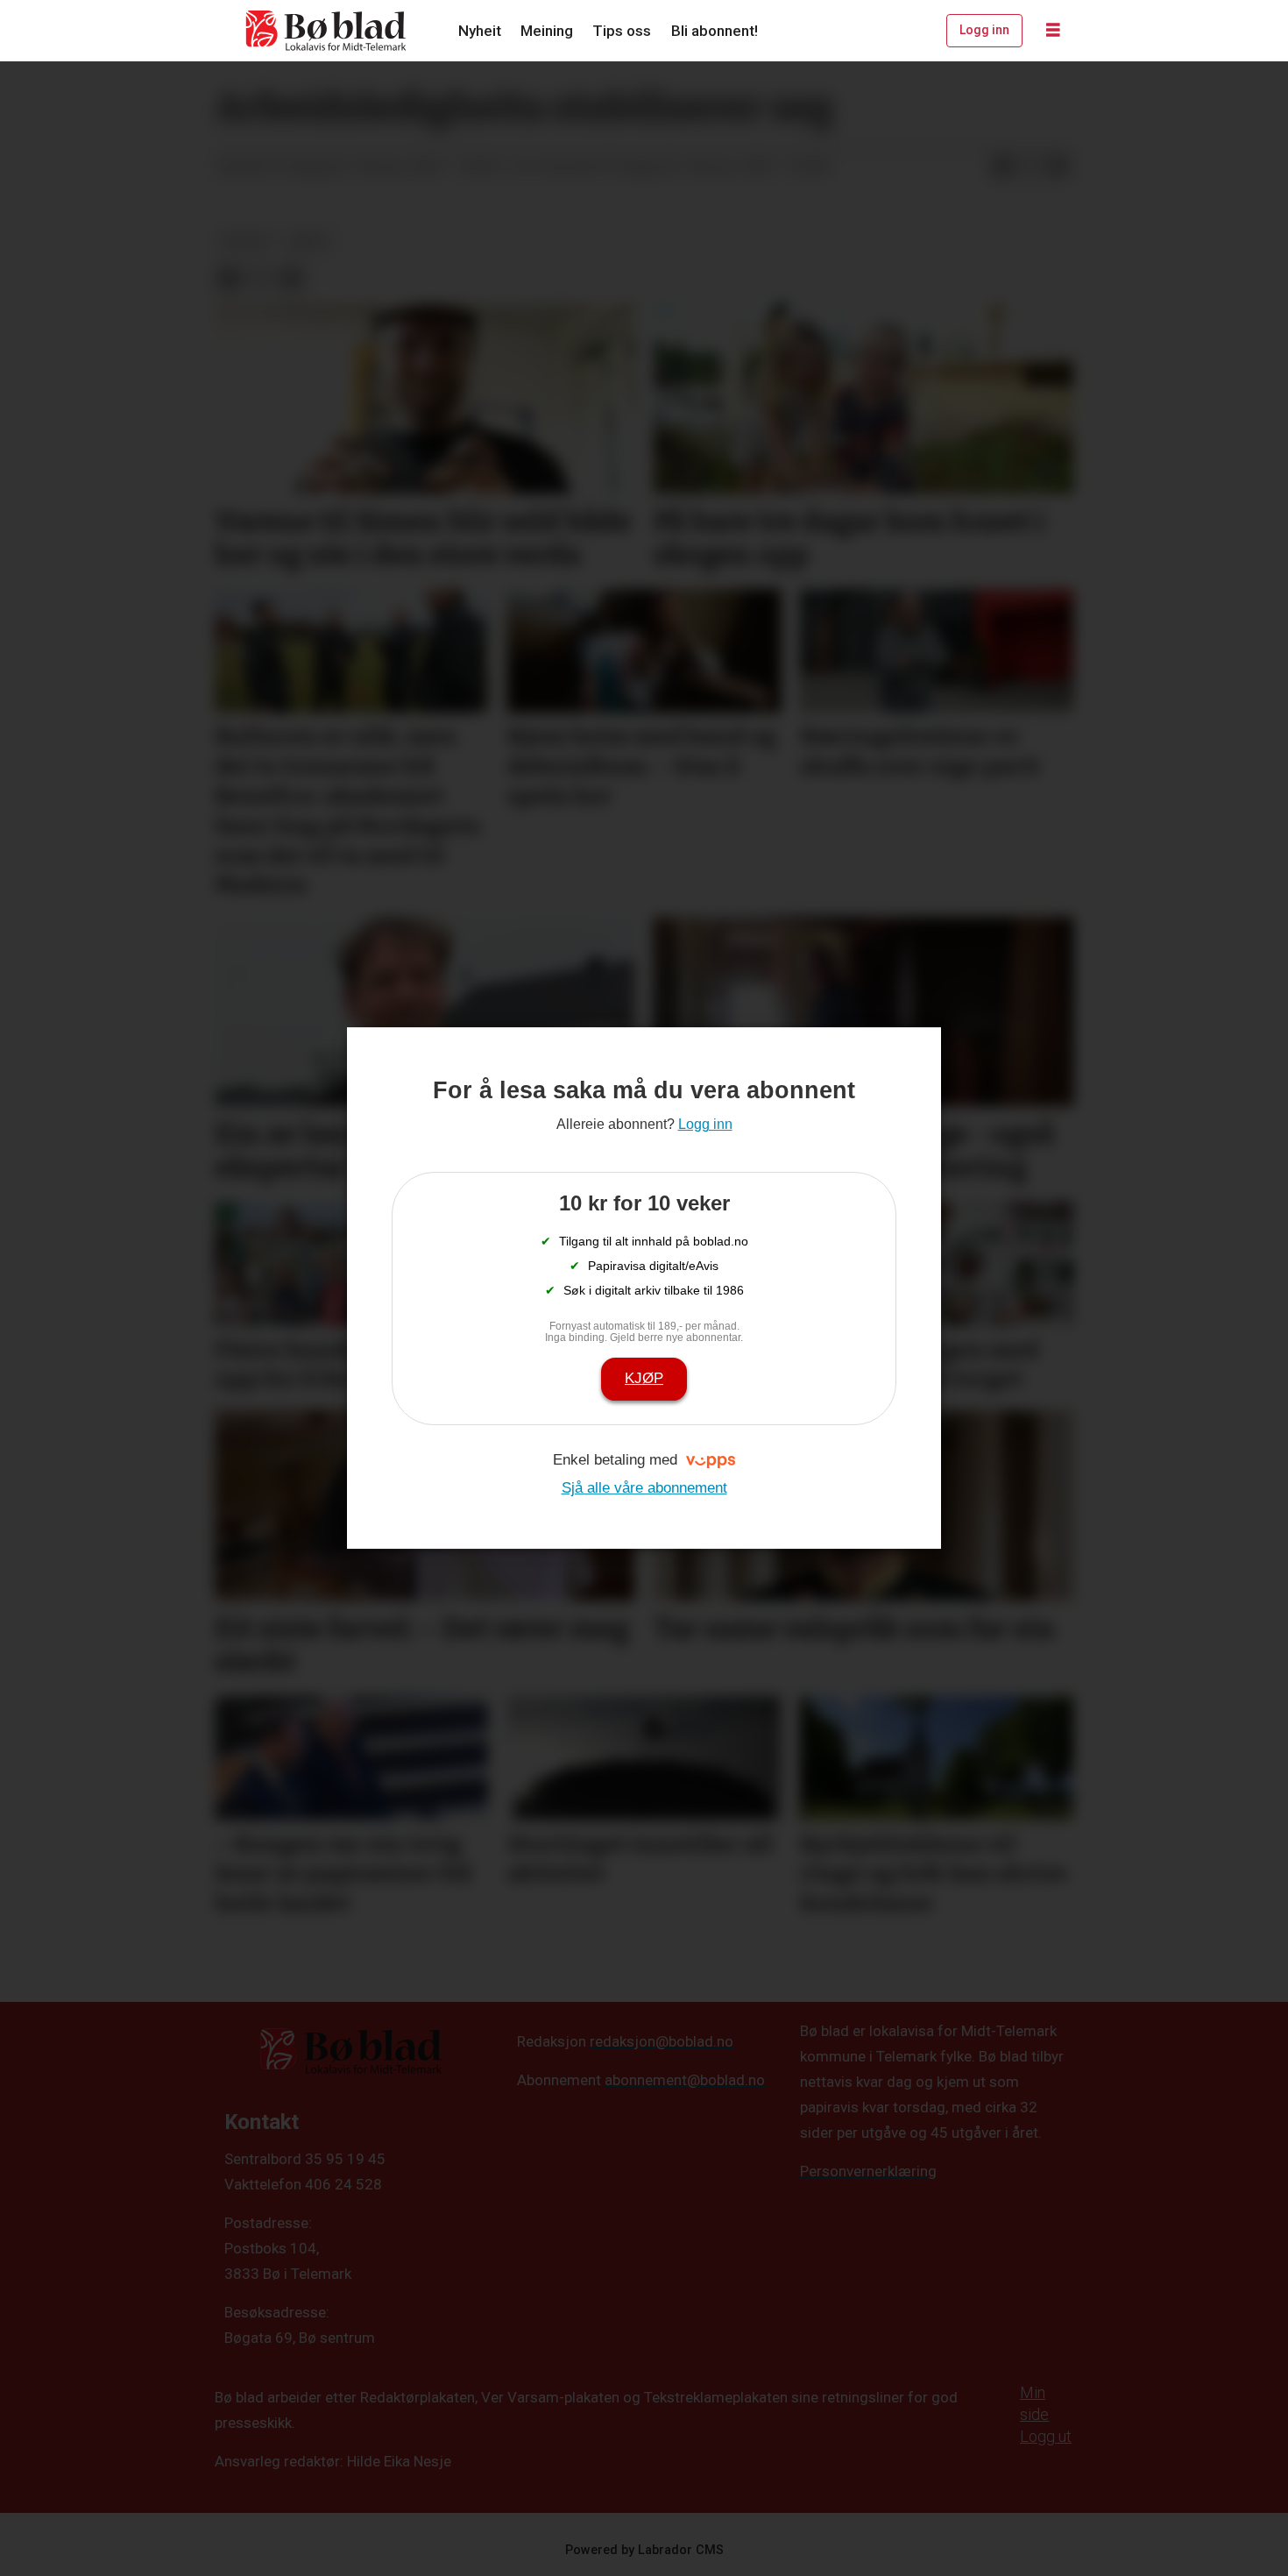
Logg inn (984, 30)
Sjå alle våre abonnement (644, 1488)
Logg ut (1046, 2436)
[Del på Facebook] (1002, 167)
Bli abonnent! (715, 31)
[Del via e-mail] (1058, 167)
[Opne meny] (1053, 31)
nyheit (246, 241)
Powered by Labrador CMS (644, 2550)
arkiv (310, 241)
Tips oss (622, 31)
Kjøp (644, 1378)
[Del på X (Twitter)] (1030, 167)
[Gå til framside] (327, 31)
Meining (547, 31)
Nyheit (480, 31)
